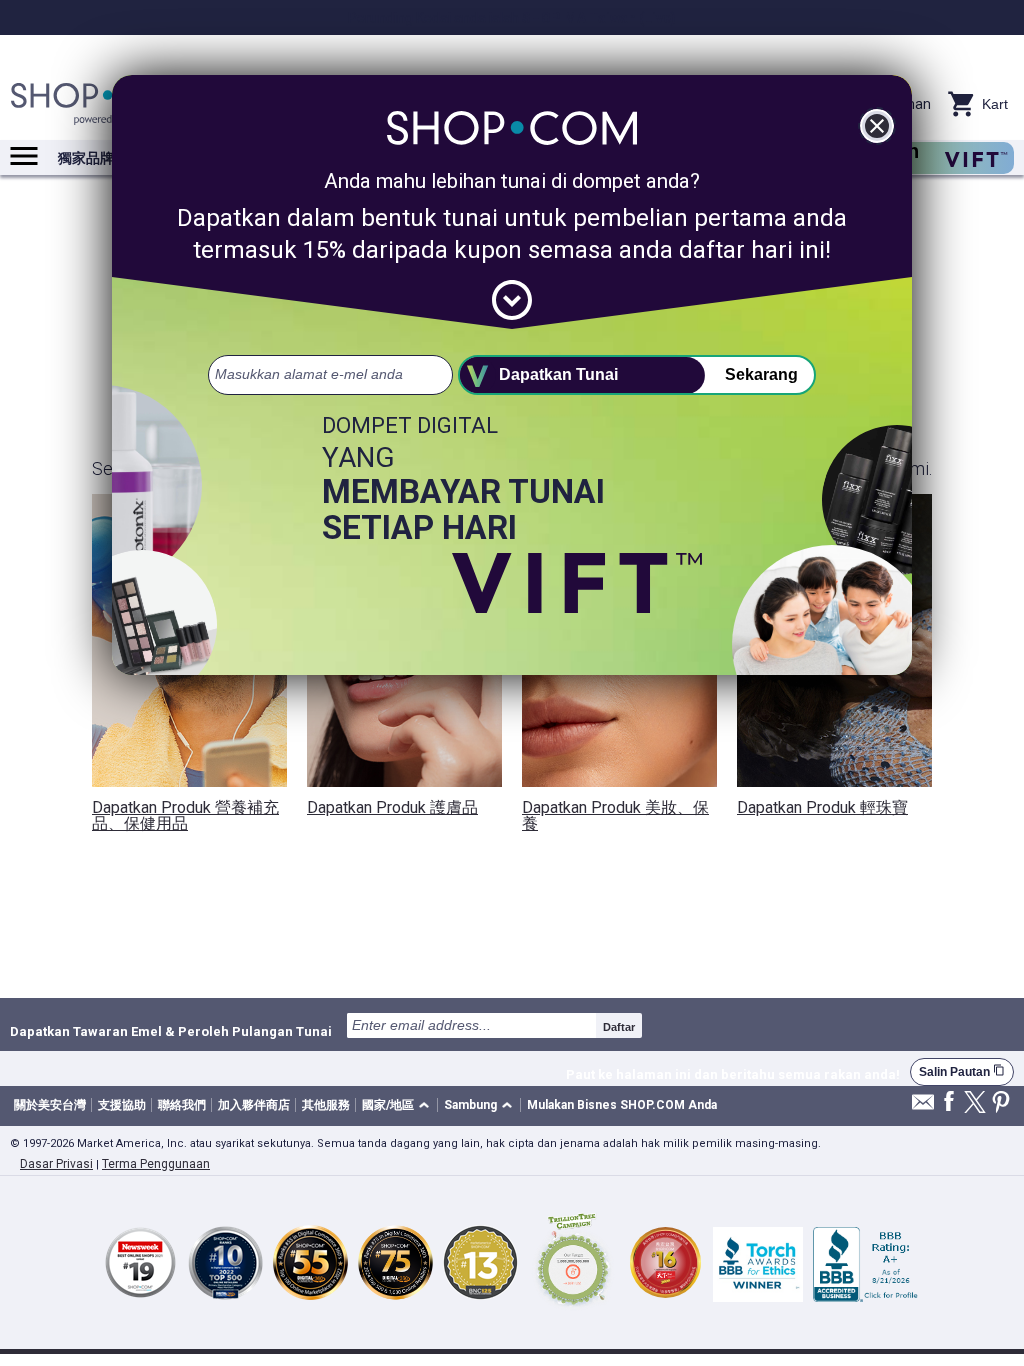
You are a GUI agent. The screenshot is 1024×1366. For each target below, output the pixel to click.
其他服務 (326, 1105)
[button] (399, 1105)
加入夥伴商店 (254, 1105)
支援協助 (122, 1105)
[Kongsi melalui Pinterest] (1001, 1103)
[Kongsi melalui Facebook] (949, 1102)
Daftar (619, 1027)
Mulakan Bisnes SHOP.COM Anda (622, 1105)
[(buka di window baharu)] (573, 1262)
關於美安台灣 (50, 1105)
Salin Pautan (962, 1071)
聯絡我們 (182, 1105)
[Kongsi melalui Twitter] (975, 1103)
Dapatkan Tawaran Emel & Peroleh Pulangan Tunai (171, 1031)
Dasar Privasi (56, 1164)
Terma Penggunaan (156, 1164)
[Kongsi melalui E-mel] (923, 1107)
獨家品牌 (86, 158)
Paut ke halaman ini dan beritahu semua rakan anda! (733, 1075)
